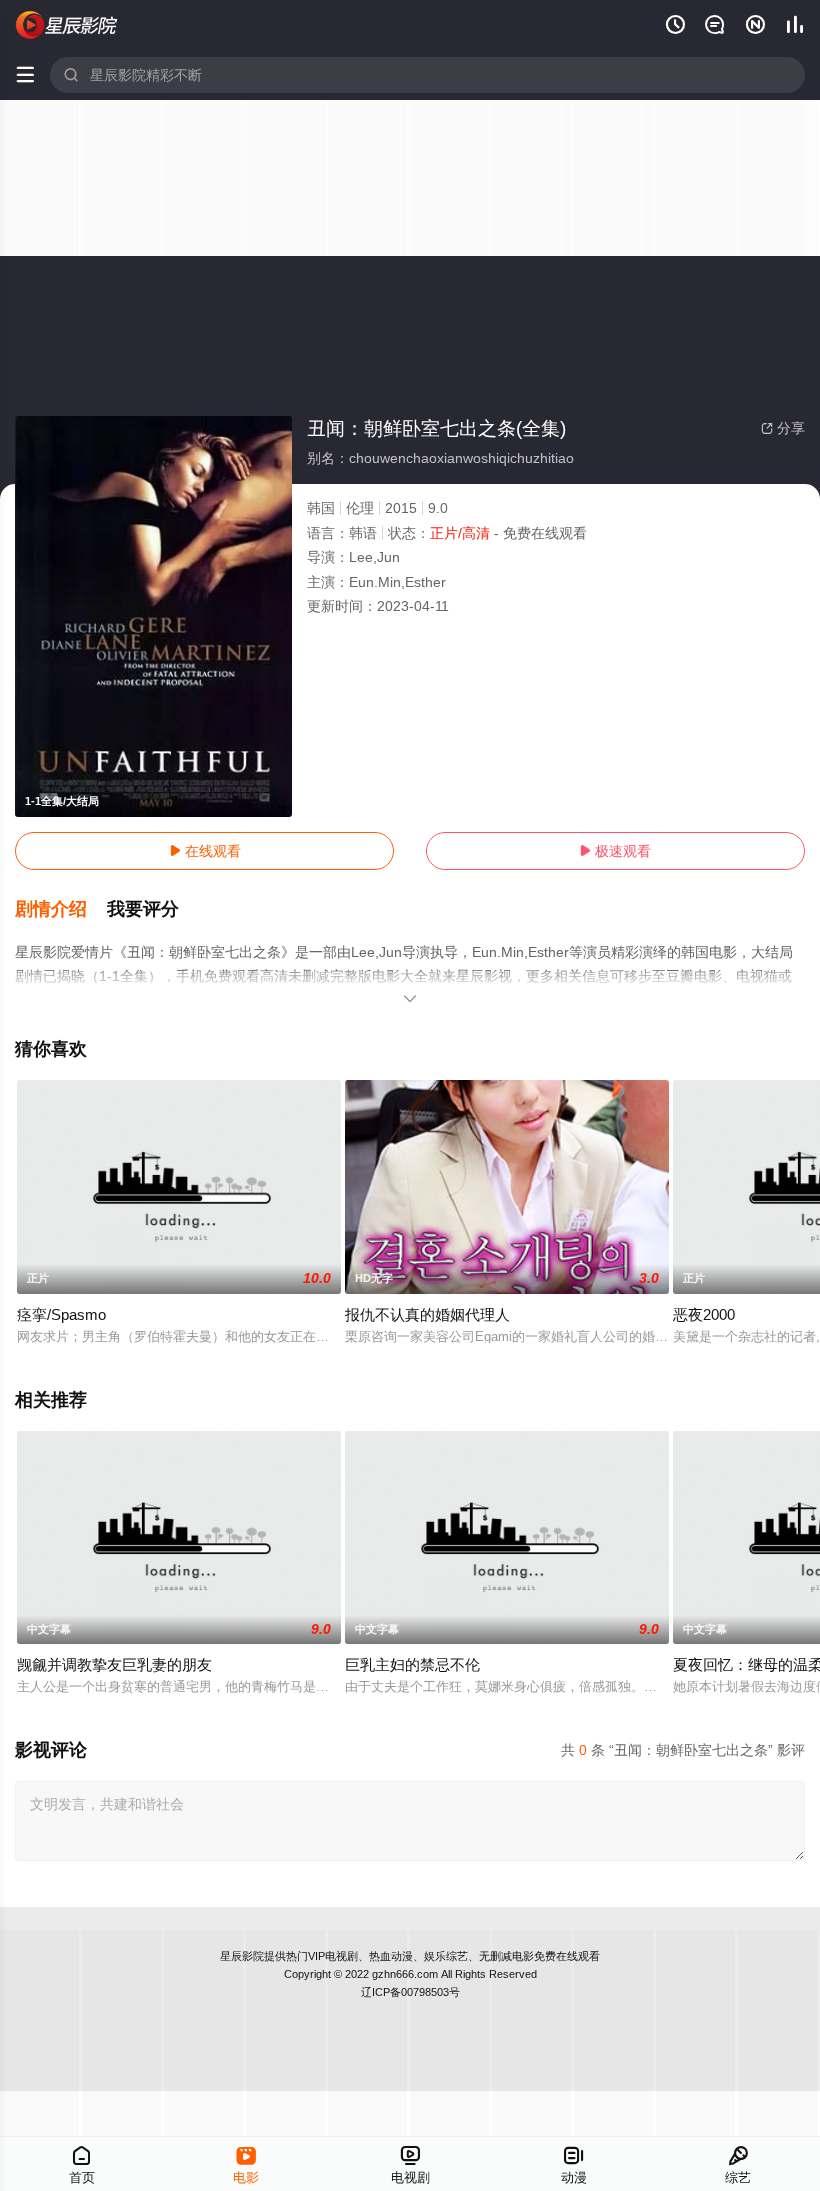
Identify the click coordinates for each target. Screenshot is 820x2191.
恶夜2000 (704, 1314)
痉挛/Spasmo (61, 1314)
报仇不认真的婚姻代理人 (427, 1314)
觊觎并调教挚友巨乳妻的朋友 (114, 1664)
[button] (61, 910)
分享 (783, 428)
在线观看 (205, 851)
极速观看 (615, 851)
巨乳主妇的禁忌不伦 (412, 1664)
